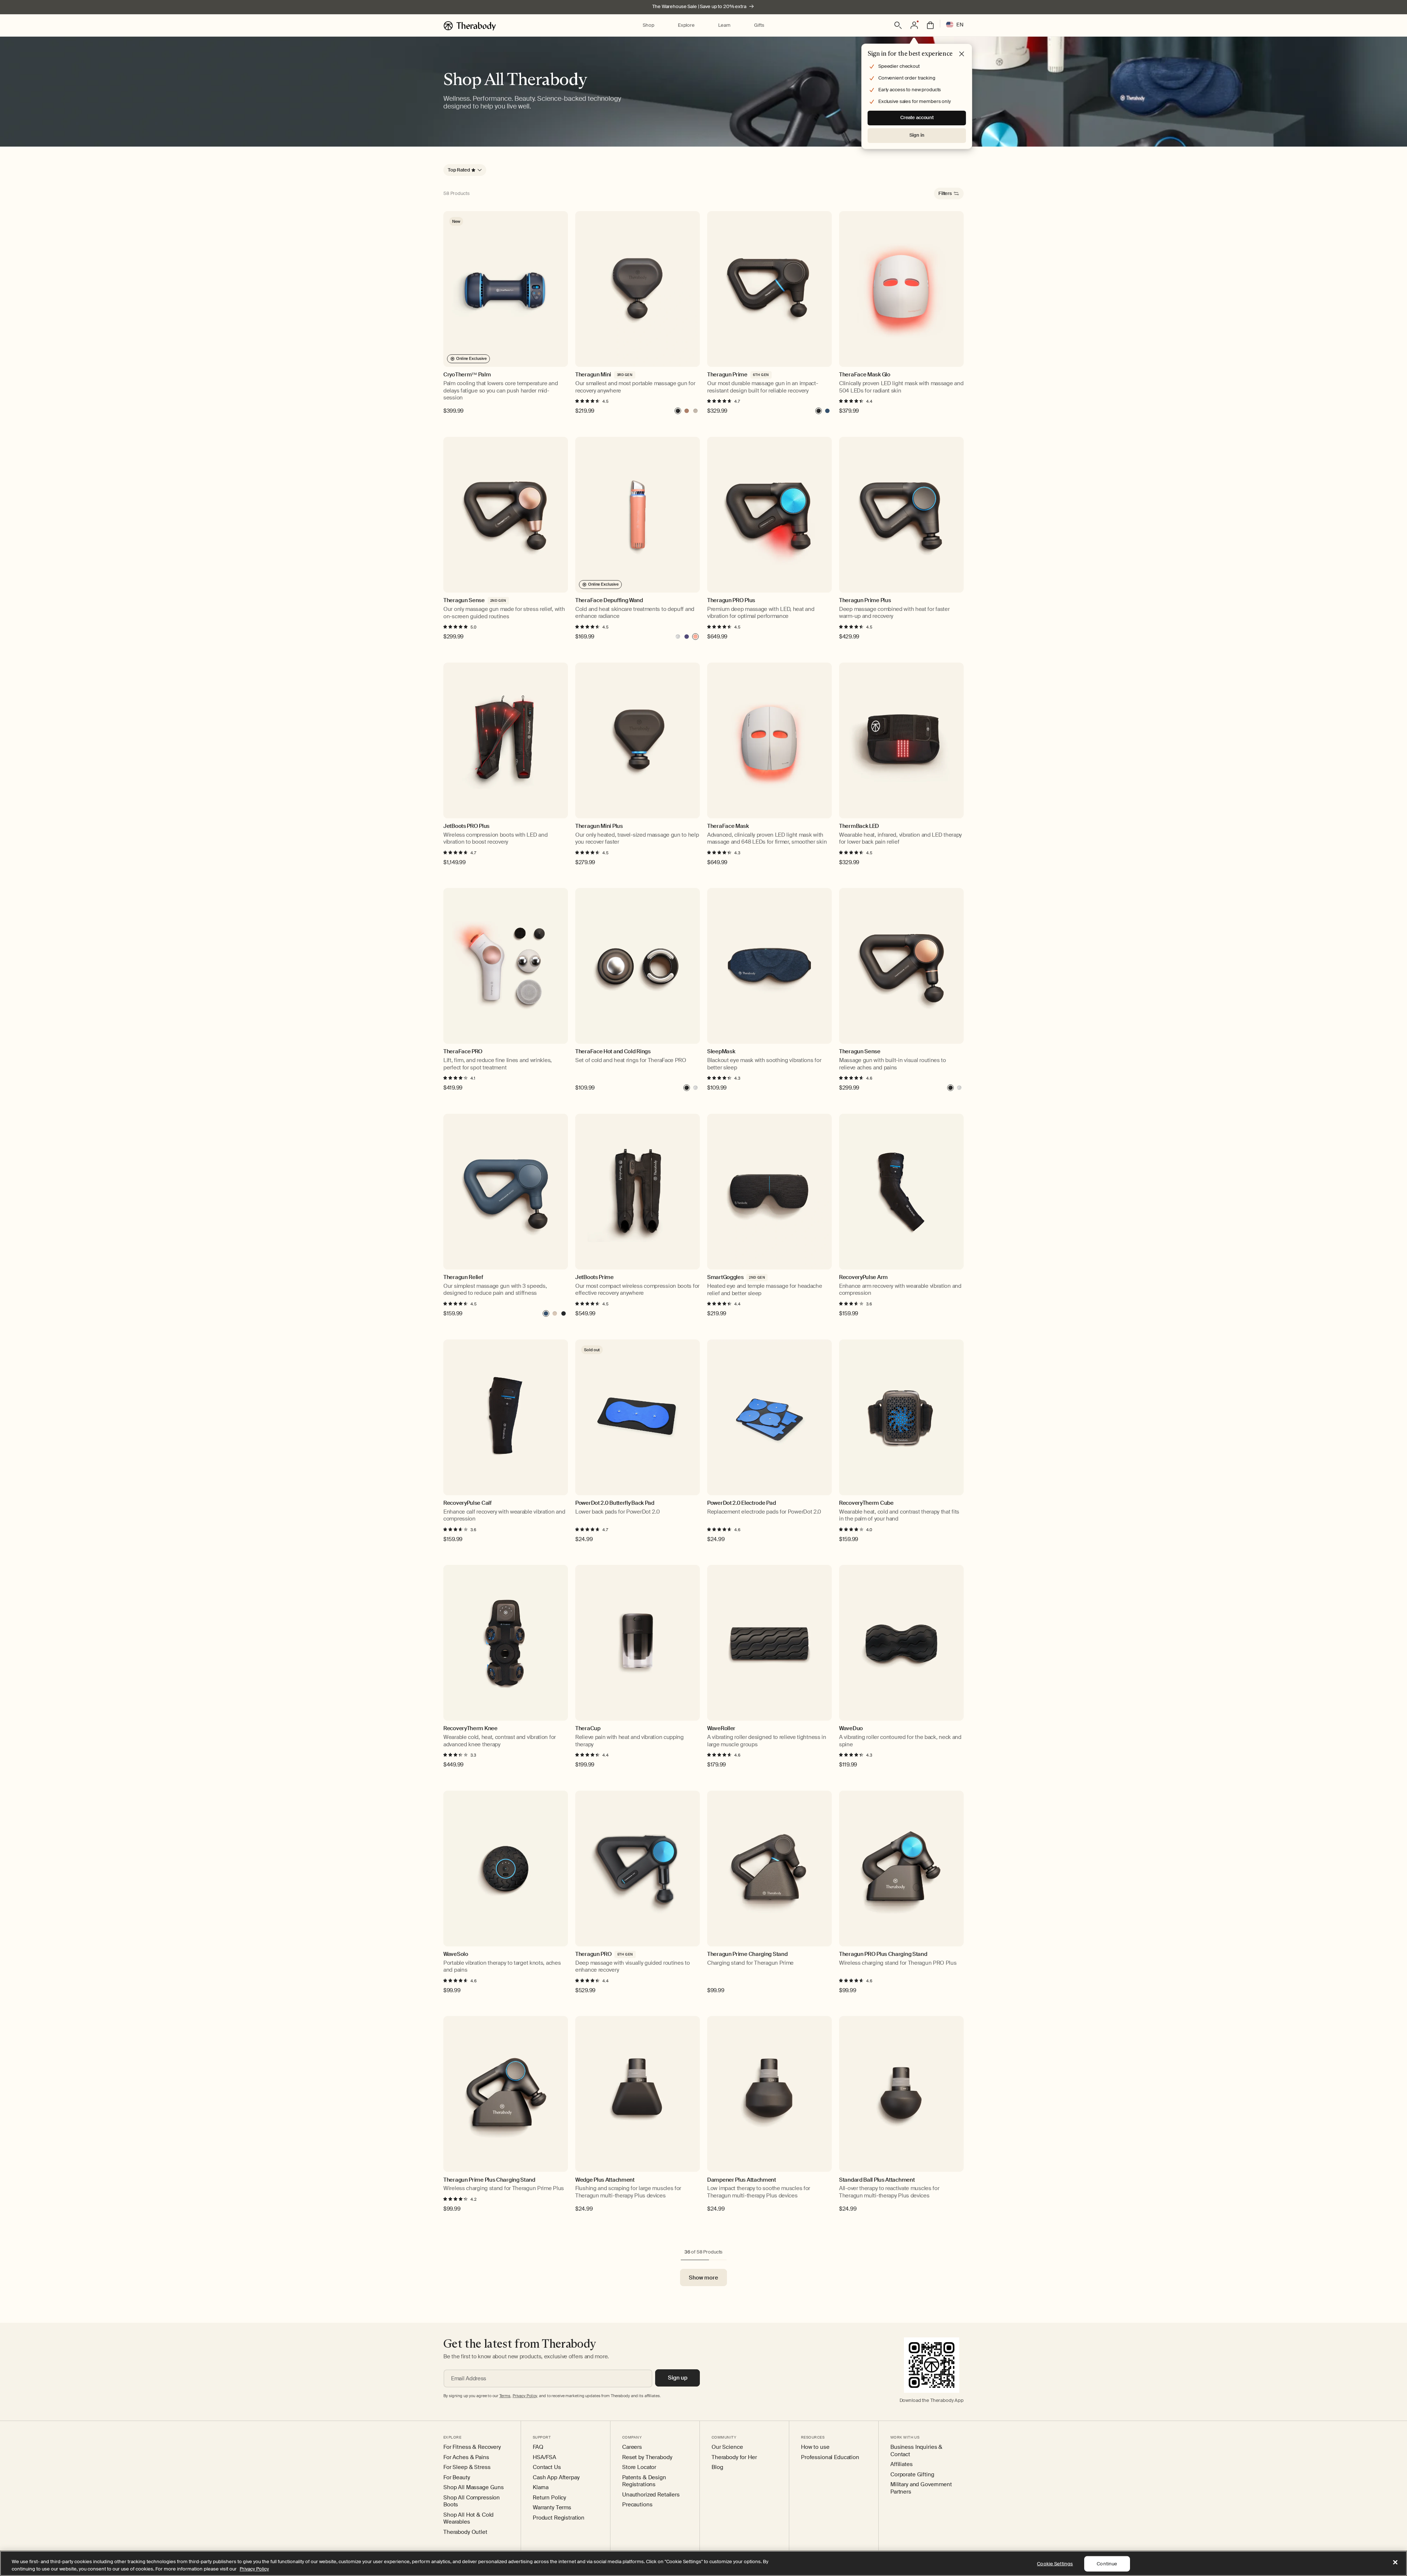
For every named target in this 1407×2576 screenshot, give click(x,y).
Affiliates (902, 2464)
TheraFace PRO (463, 1052)
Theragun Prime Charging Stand (747, 1954)
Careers (632, 2447)
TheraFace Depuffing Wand (609, 600)
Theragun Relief (463, 1277)
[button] (648, 25)
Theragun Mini (593, 375)
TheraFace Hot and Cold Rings (613, 1052)
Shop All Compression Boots (472, 2501)
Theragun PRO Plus (731, 600)
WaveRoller (721, 1729)
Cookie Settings (1055, 2564)
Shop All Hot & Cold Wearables (468, 2519)
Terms (505, 2396)
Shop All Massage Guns (474, 2487)
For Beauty (457, 2478)
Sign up (678, 2378)
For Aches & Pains (466, 2457)
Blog (717, 2467)
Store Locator (639, 2467)
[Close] (1395, 2562)
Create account (917, 117)
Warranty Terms (552, 2508)
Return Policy (549, 2498)
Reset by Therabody (647, 2457)
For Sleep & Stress (467, 2467)
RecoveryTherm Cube (866, 1503)
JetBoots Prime (594, 1277)
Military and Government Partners (921, 2488)
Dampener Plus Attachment (742, 2180)
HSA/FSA (544, 2457)
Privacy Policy (254, 2568)
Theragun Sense (464, 600)
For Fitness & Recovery (472, 2447)
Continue (1107, 2564)
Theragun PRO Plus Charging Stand (883, 1954)
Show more (703, 2278)
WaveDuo (851, 1729)
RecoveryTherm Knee (470, 1729)
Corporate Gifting (912, 2475)
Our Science (727, 2447)
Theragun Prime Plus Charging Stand (489, 2180)
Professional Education (830, 2457)
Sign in (917, 135)
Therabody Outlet (465, 2532)
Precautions (637, 2505)
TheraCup (588, 1729)
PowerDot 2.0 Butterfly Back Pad (615, 1503)
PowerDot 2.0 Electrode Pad (741, 1503)
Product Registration (559, 2518)
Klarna (541, 2487)
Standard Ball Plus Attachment (877, 2180)
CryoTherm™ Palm (467, 375)
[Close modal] (962, 54)
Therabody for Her (734, 2457)
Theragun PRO (593, 1954)
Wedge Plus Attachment (605, 2180)
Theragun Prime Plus (865, 600)
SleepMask (721, 1052)
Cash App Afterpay (556, 2478)
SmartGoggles (725, 1277)
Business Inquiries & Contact (916, 2451)
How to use (815, 2447)
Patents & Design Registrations (644, 2481)
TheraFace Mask (728, 826)
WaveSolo (456, 1954)
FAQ (538, 2447)
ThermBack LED (859, 826)
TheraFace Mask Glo (865, 375)
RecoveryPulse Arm (863, 1277)
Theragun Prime (727, 375)
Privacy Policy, (525, 2396)
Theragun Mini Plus (599, 826)
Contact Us (547, 2467)
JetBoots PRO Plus (466, 826)
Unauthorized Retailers (651, 2495)
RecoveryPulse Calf (468, 1503)
